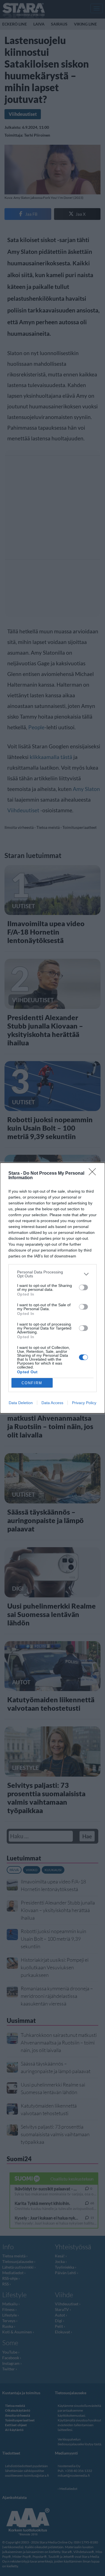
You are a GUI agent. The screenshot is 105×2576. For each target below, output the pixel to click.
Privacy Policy (84, 1403)
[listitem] (53, 1274)
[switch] (83, 1287)
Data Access (52, 1403)
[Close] (94, 1174)
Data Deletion (21, 1403)
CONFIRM (32, 1383)
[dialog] (53, 1288)
